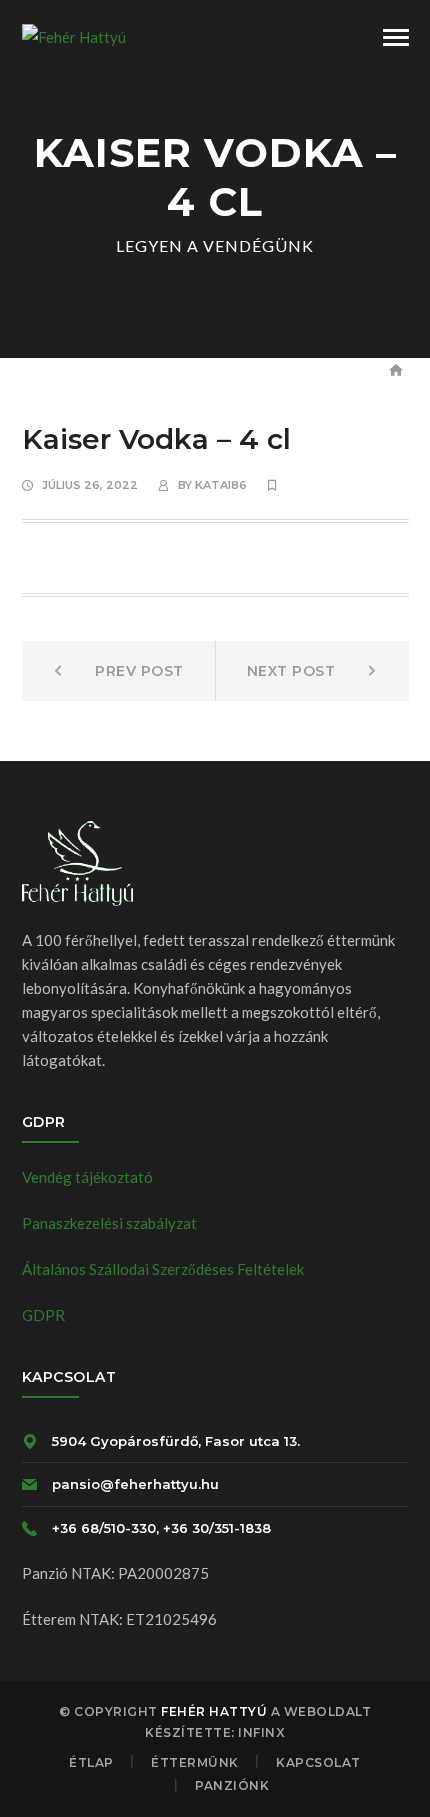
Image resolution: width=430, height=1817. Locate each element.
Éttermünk (195, 1762)
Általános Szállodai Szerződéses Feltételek (163, 1269)
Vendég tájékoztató (87, 1177)
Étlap (91, 1762)
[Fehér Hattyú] (74, 35)
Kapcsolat (318, 1762)
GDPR (43, 1315)
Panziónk (232, 1785)
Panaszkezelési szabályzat (109, 1223)
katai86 (221, 485)
